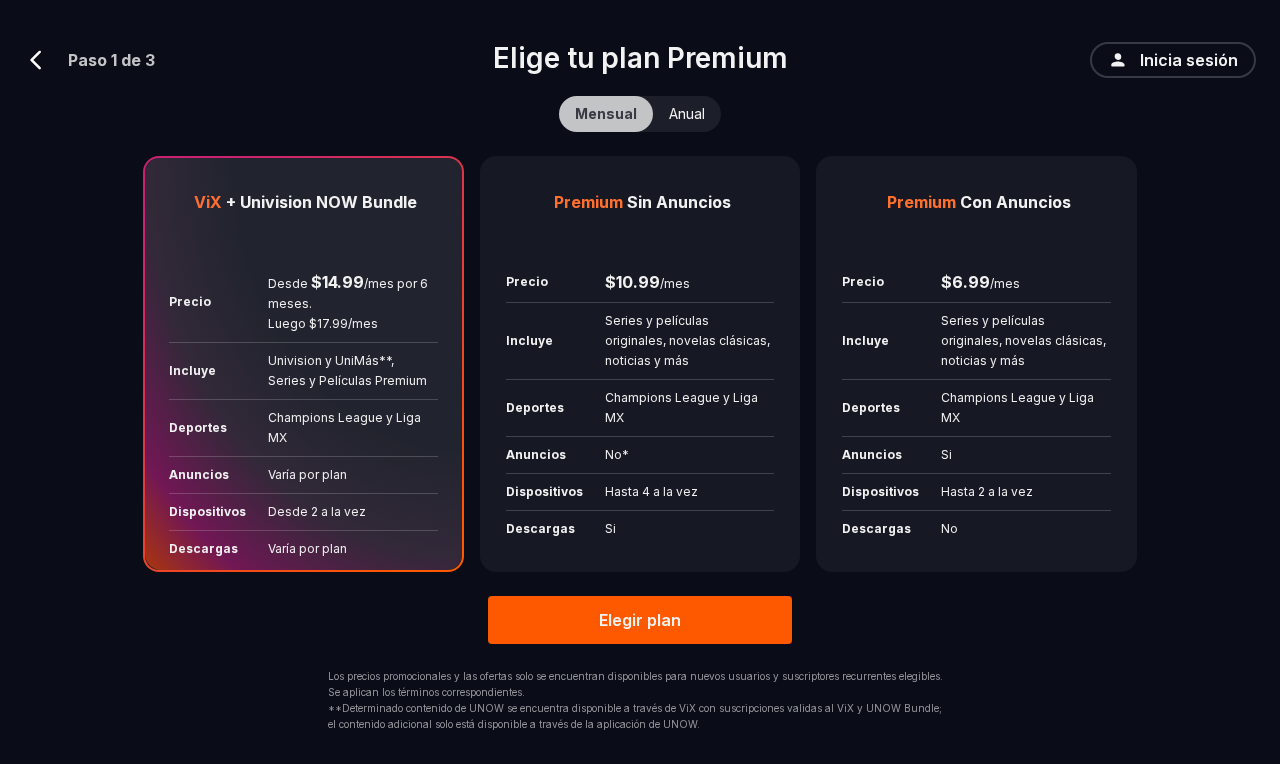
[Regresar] (44, 60)
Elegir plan (640, 620)
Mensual (606, 113)
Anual (687, 113)
